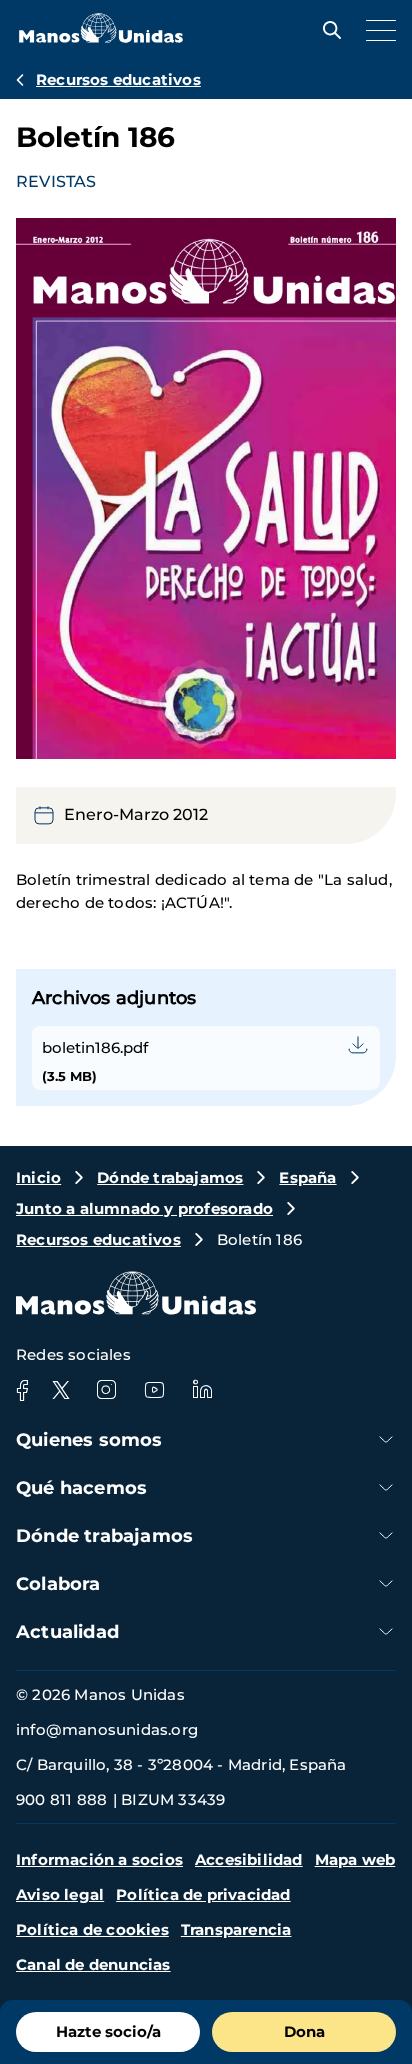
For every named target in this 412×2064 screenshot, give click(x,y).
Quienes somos (89, 1440)
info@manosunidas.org (107, 1729)
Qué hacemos (81, 1488)
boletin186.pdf (95, 1047)
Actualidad (67, 1632)
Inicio (38, 1177)
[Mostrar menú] (376, 30)
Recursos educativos (118, 79)
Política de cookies (92, 1929)
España (307, 1177)
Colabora (58, 1584)
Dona (304, 2031)
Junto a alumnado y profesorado (144, 1208)
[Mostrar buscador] (327, 30)
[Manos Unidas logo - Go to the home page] (101, 37)
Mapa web (355, 1859)
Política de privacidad (203, 1894)
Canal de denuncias (93, 1964)
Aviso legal (60, 1894)
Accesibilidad (249, 1859)
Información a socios (99, 1859)
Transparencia (236, 1929)
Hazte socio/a (108, 2031)
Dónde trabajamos (170, 1177)
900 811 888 (61, 1799)
